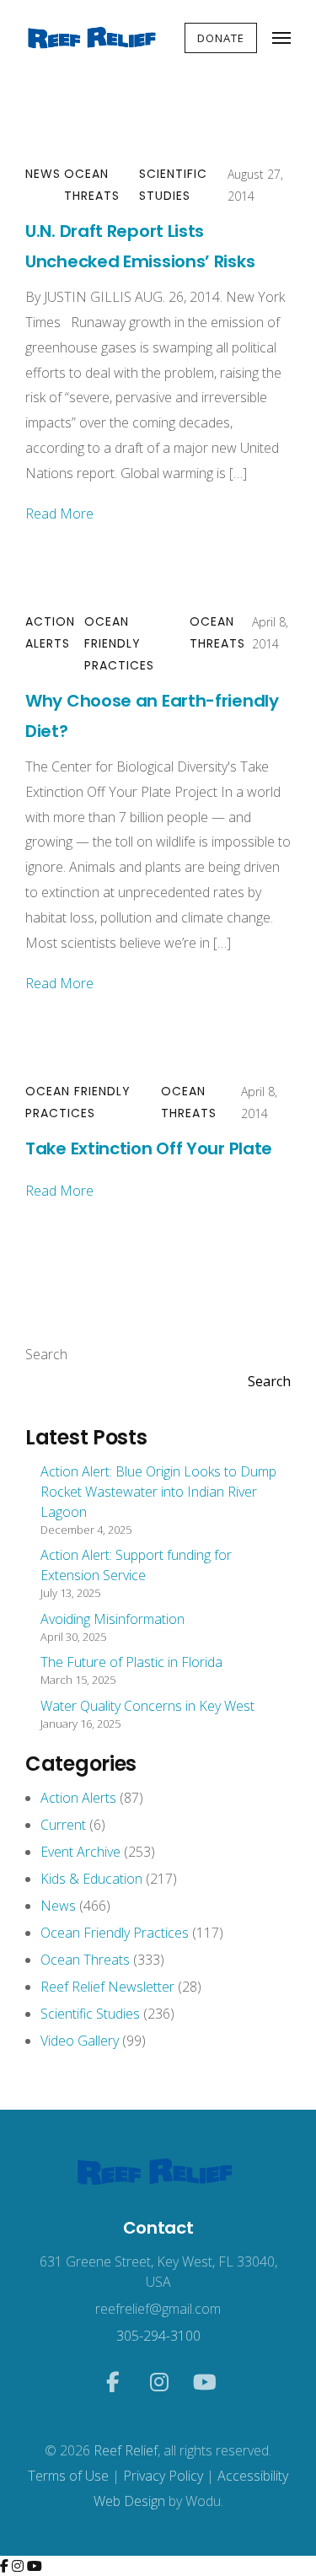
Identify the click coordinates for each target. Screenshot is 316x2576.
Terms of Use (68, 2476)
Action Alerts (50, 632)
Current (63, 1825)
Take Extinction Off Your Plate (149, 1148)
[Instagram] (19, 2566)
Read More (59, 514)
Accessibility (253, 2476)
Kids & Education (91, 1879)
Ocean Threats (92, 185)
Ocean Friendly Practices (119, 643)
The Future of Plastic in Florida (131, 1662)
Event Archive (80, 1852)
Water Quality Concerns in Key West (147, 1706)
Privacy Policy (163, 2476)
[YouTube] (35, 2566)
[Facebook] (6, 2566)
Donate (221, 38)
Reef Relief (126, 2450)
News (43, 174)
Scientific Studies (173, 185)
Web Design (129, 2501)
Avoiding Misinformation (112, 1619)
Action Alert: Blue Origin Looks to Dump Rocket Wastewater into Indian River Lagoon (158, 1492)
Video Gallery (80, 2041)
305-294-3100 (158, 2336)
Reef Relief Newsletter (107, 1987)
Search (46, 1354)
